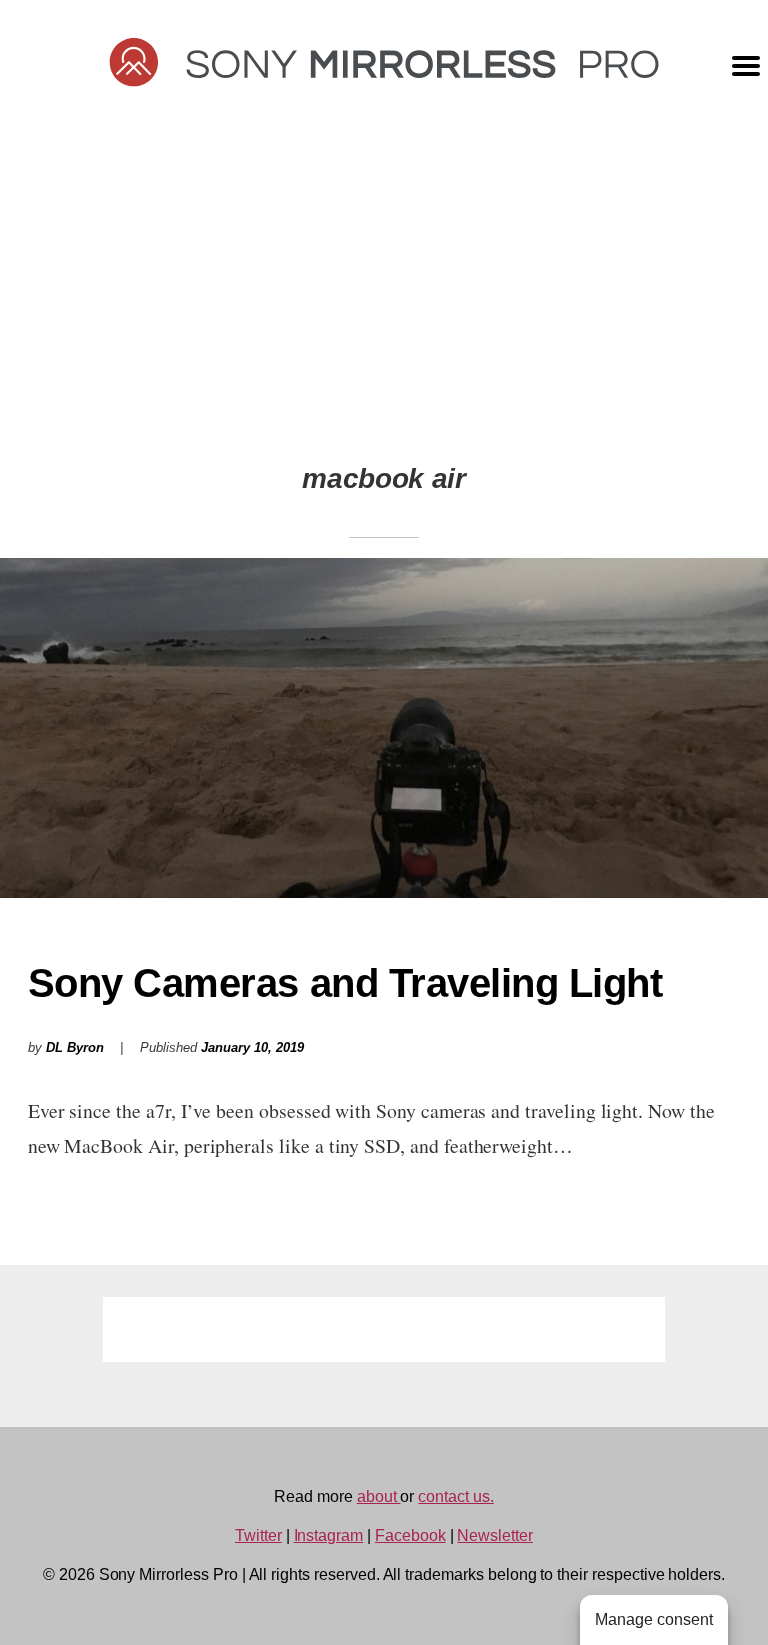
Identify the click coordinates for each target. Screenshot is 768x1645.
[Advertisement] (384, 271)
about (379, 1496)
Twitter (258, 1535)
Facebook (410, 1535)
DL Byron (75, 1048)
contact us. (455, 1496)
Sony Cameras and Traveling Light (345, 983)
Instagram (329, 1535)
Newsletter (495, 1535)
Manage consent (654, 1619)
